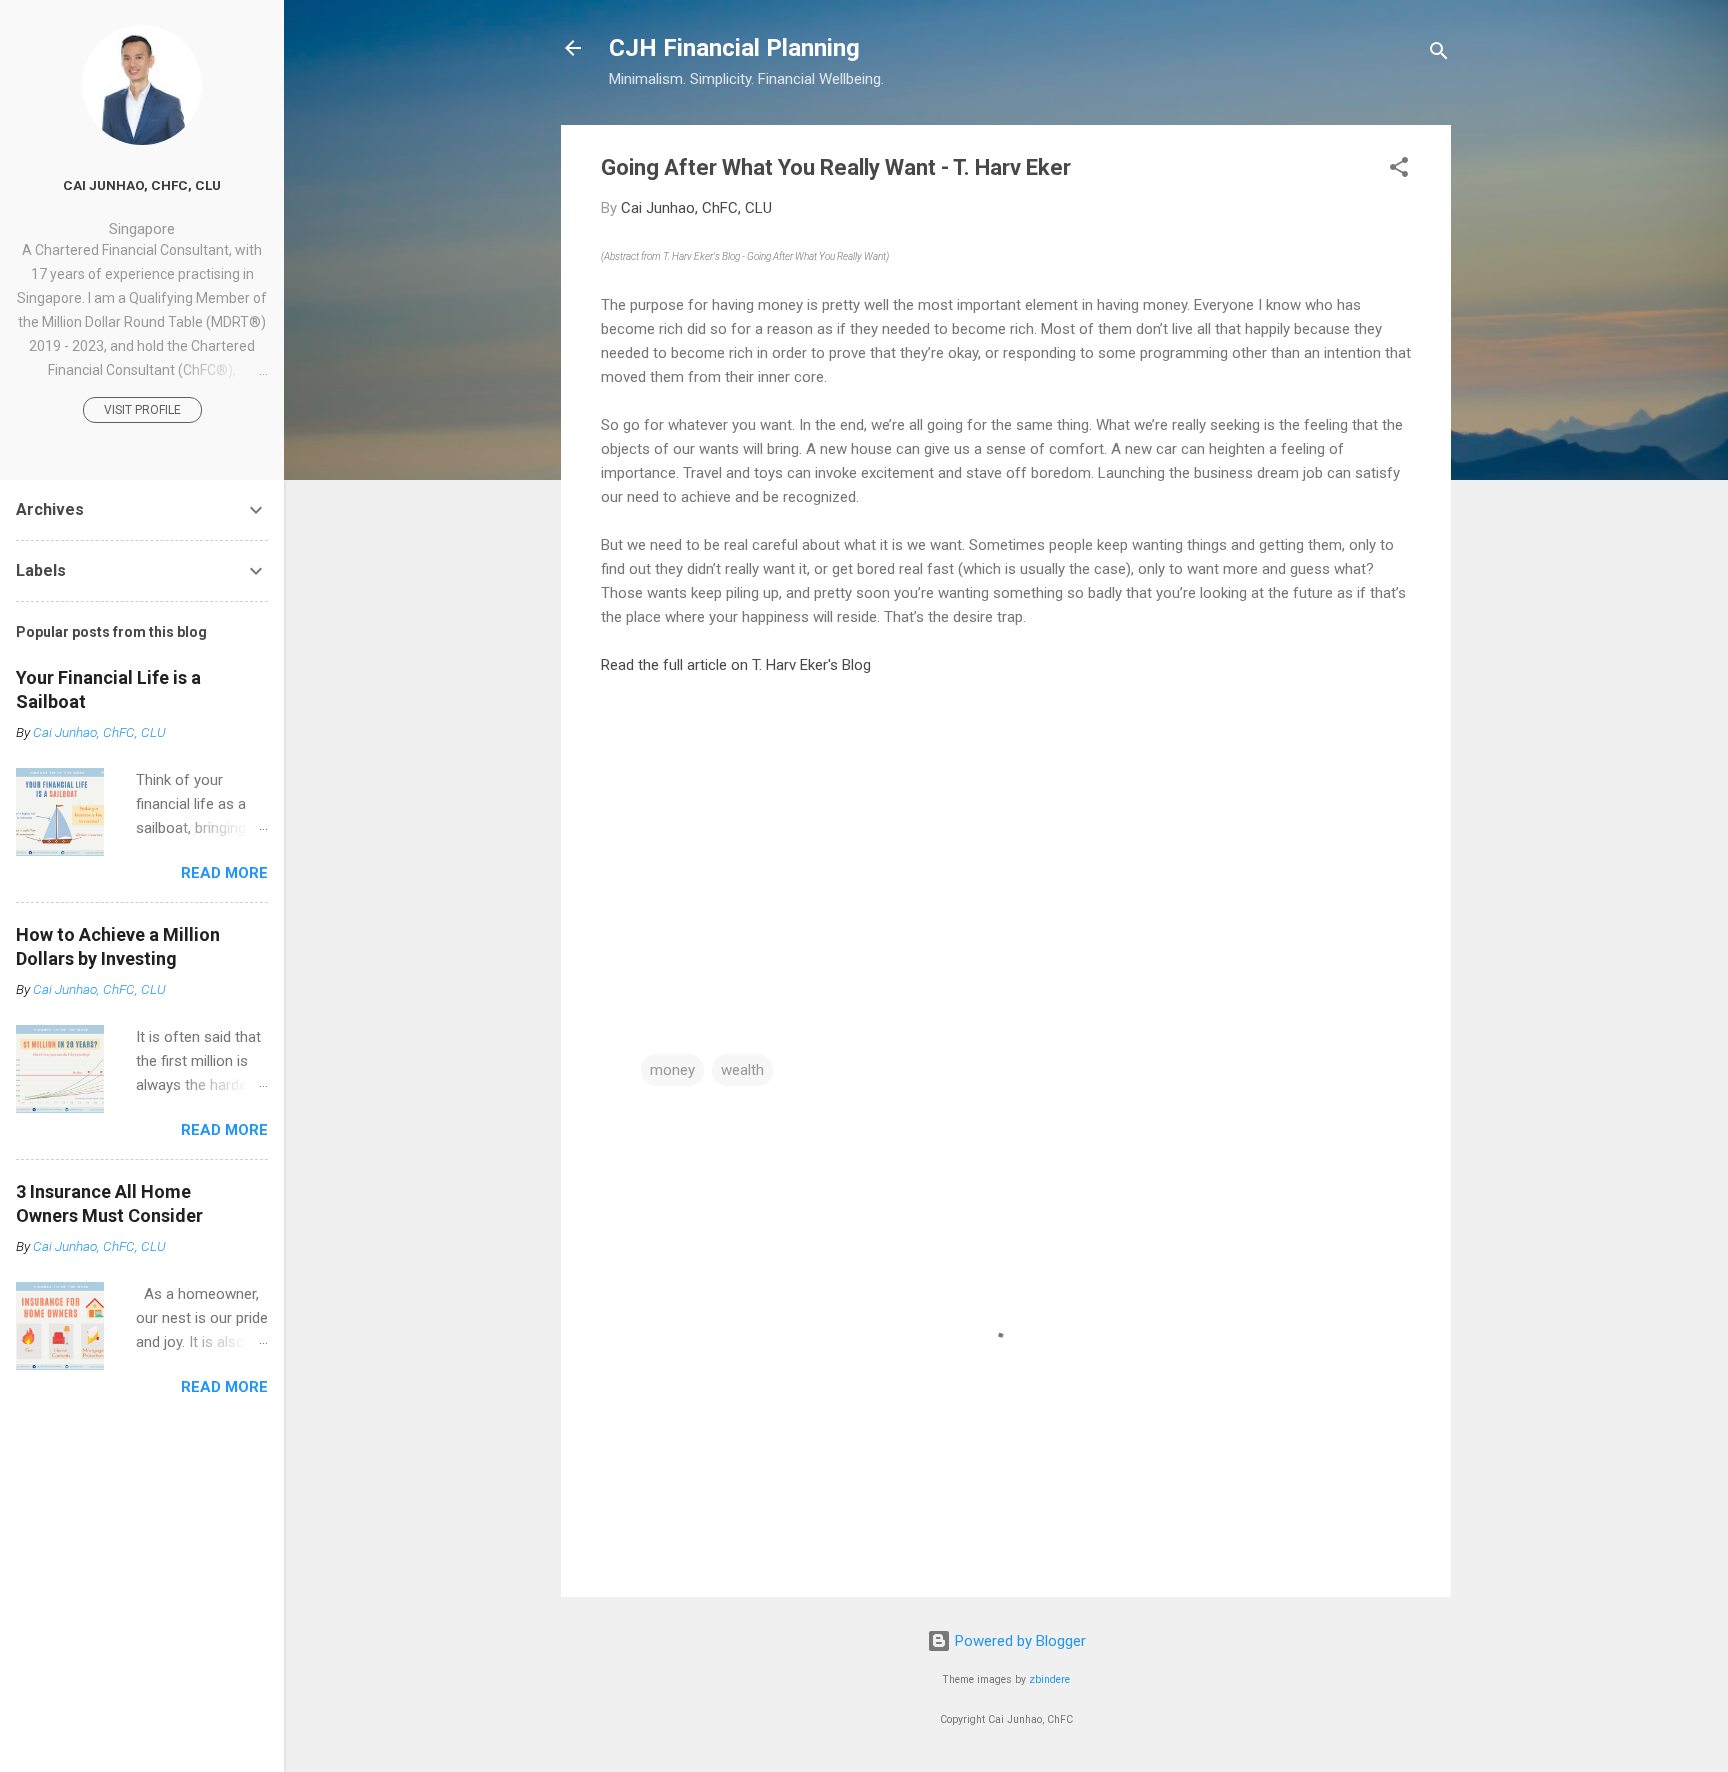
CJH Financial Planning (734, 48)
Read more (224, 873)
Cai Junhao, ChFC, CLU (142, 185)
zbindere (1049, 1679)
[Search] (1439, 54)
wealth (742, 1070)
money (672, 1070)
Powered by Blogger (1018, 1641)
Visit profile (142, 410)
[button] (1399, 170)
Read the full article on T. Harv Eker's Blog (736, 665)
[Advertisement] (769, 865)
